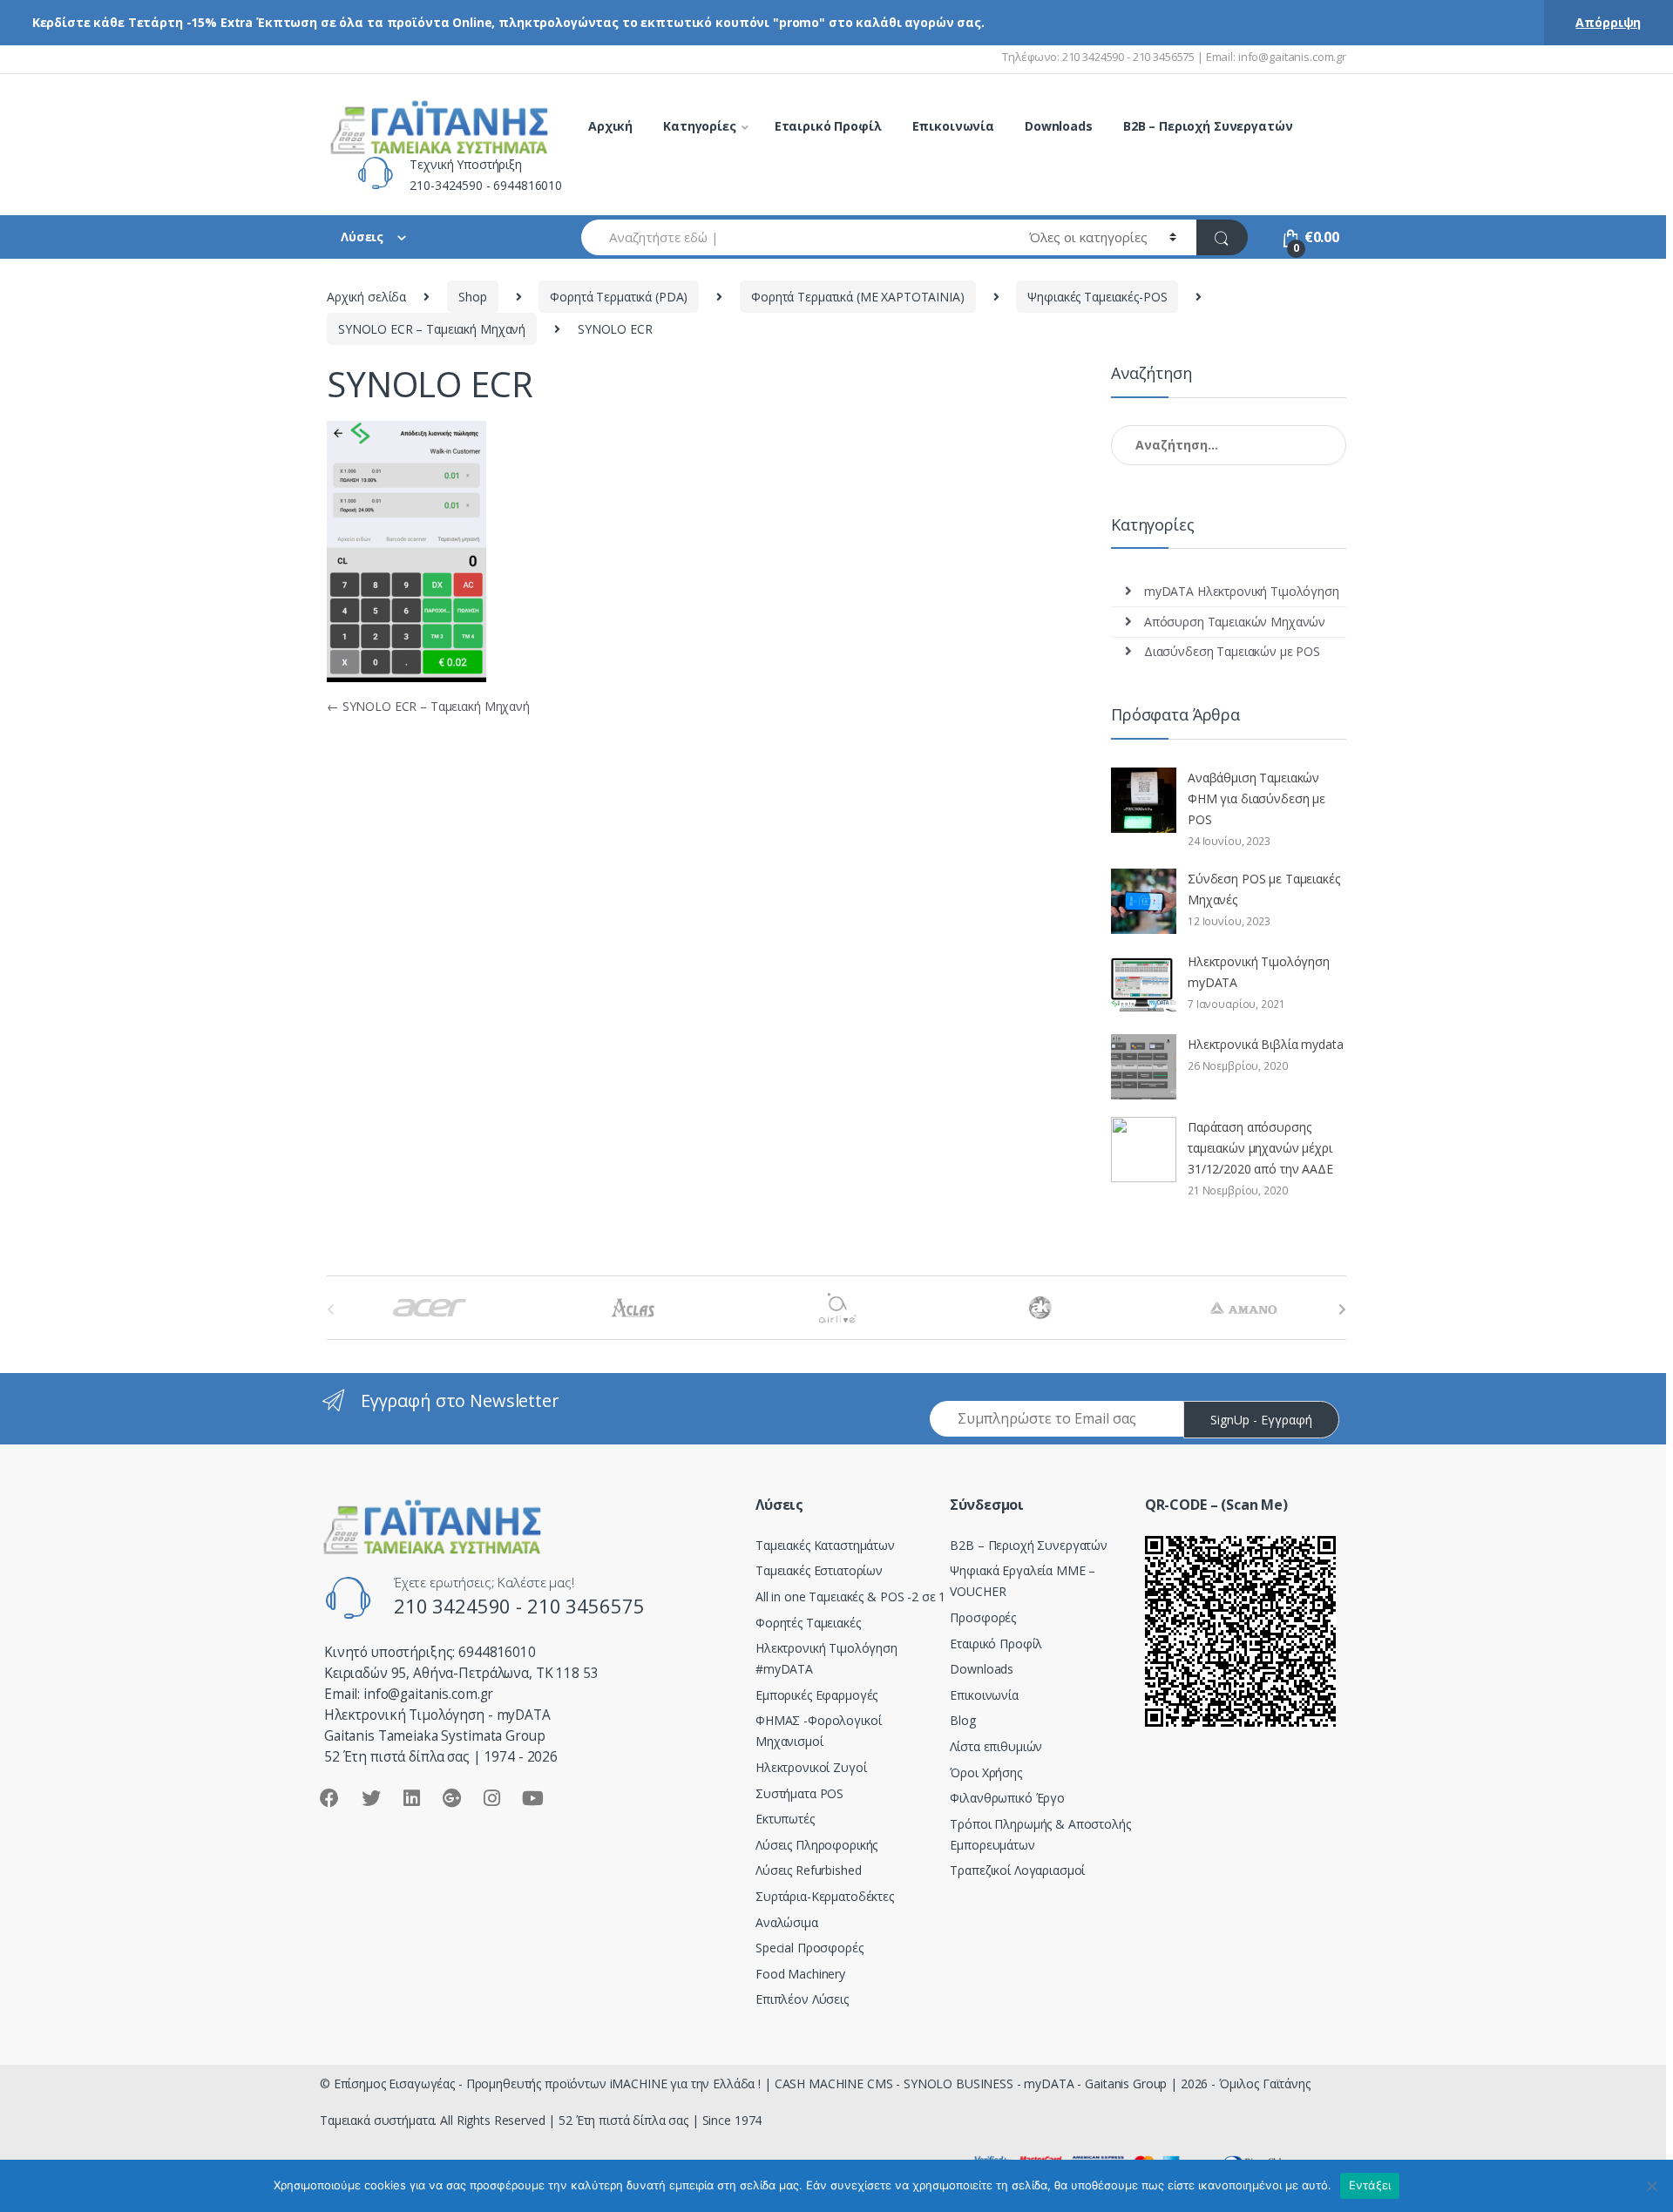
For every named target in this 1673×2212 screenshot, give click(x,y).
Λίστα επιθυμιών (996, 1746)
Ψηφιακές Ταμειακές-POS (1097, 297)
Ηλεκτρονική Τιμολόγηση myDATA (1259, 972)
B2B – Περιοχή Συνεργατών (1208, 126)
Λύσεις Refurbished (808, 1870)
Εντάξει (1370, 2185)
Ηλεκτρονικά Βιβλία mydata (1266, 1044)
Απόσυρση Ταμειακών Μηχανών (1235, 622)
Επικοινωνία (953, 126)
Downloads (1059, 126)
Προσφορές (983, 1617)
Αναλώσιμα (787, 1922)
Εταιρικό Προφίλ (828, 126)
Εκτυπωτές (785, 1819)
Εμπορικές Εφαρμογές (816, 1695)
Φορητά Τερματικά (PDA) (619, 297)
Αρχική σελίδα (366, 297)
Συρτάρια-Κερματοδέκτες (825, 1896)
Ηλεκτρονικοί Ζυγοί (811, 1767)
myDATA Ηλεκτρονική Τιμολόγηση (1242, 591)
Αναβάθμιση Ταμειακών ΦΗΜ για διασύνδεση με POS (1256, 798)
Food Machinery (800, 1974)
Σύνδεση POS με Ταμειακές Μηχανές (1264, 889)
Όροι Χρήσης (986, 1772)
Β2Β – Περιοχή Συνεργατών (1029, 1545)
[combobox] (795, 237)
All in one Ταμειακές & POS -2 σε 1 (850, 1596)
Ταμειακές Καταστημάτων (825, 1545)
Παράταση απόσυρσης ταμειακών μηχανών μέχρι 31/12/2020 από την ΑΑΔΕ (1260, 1148)
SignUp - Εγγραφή (1261, 1420)
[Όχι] (1651, 2186)
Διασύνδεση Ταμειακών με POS (1232, 651)
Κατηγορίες (700, 126)
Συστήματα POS (799, 1793)
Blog (962, 1720)
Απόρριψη (1608, 22)
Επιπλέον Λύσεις (802, 1999)
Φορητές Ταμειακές (808, 1623)
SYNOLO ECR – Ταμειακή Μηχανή (432, 329)
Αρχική (610, 126)
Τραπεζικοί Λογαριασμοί (1017, 1870)
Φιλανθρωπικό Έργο (1007, 1798)
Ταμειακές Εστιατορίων (819, 1570)
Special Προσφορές (809, 1948)
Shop (472, 297)
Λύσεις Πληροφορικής (816, 1845)
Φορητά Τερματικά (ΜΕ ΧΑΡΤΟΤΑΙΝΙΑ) (857, 297)
